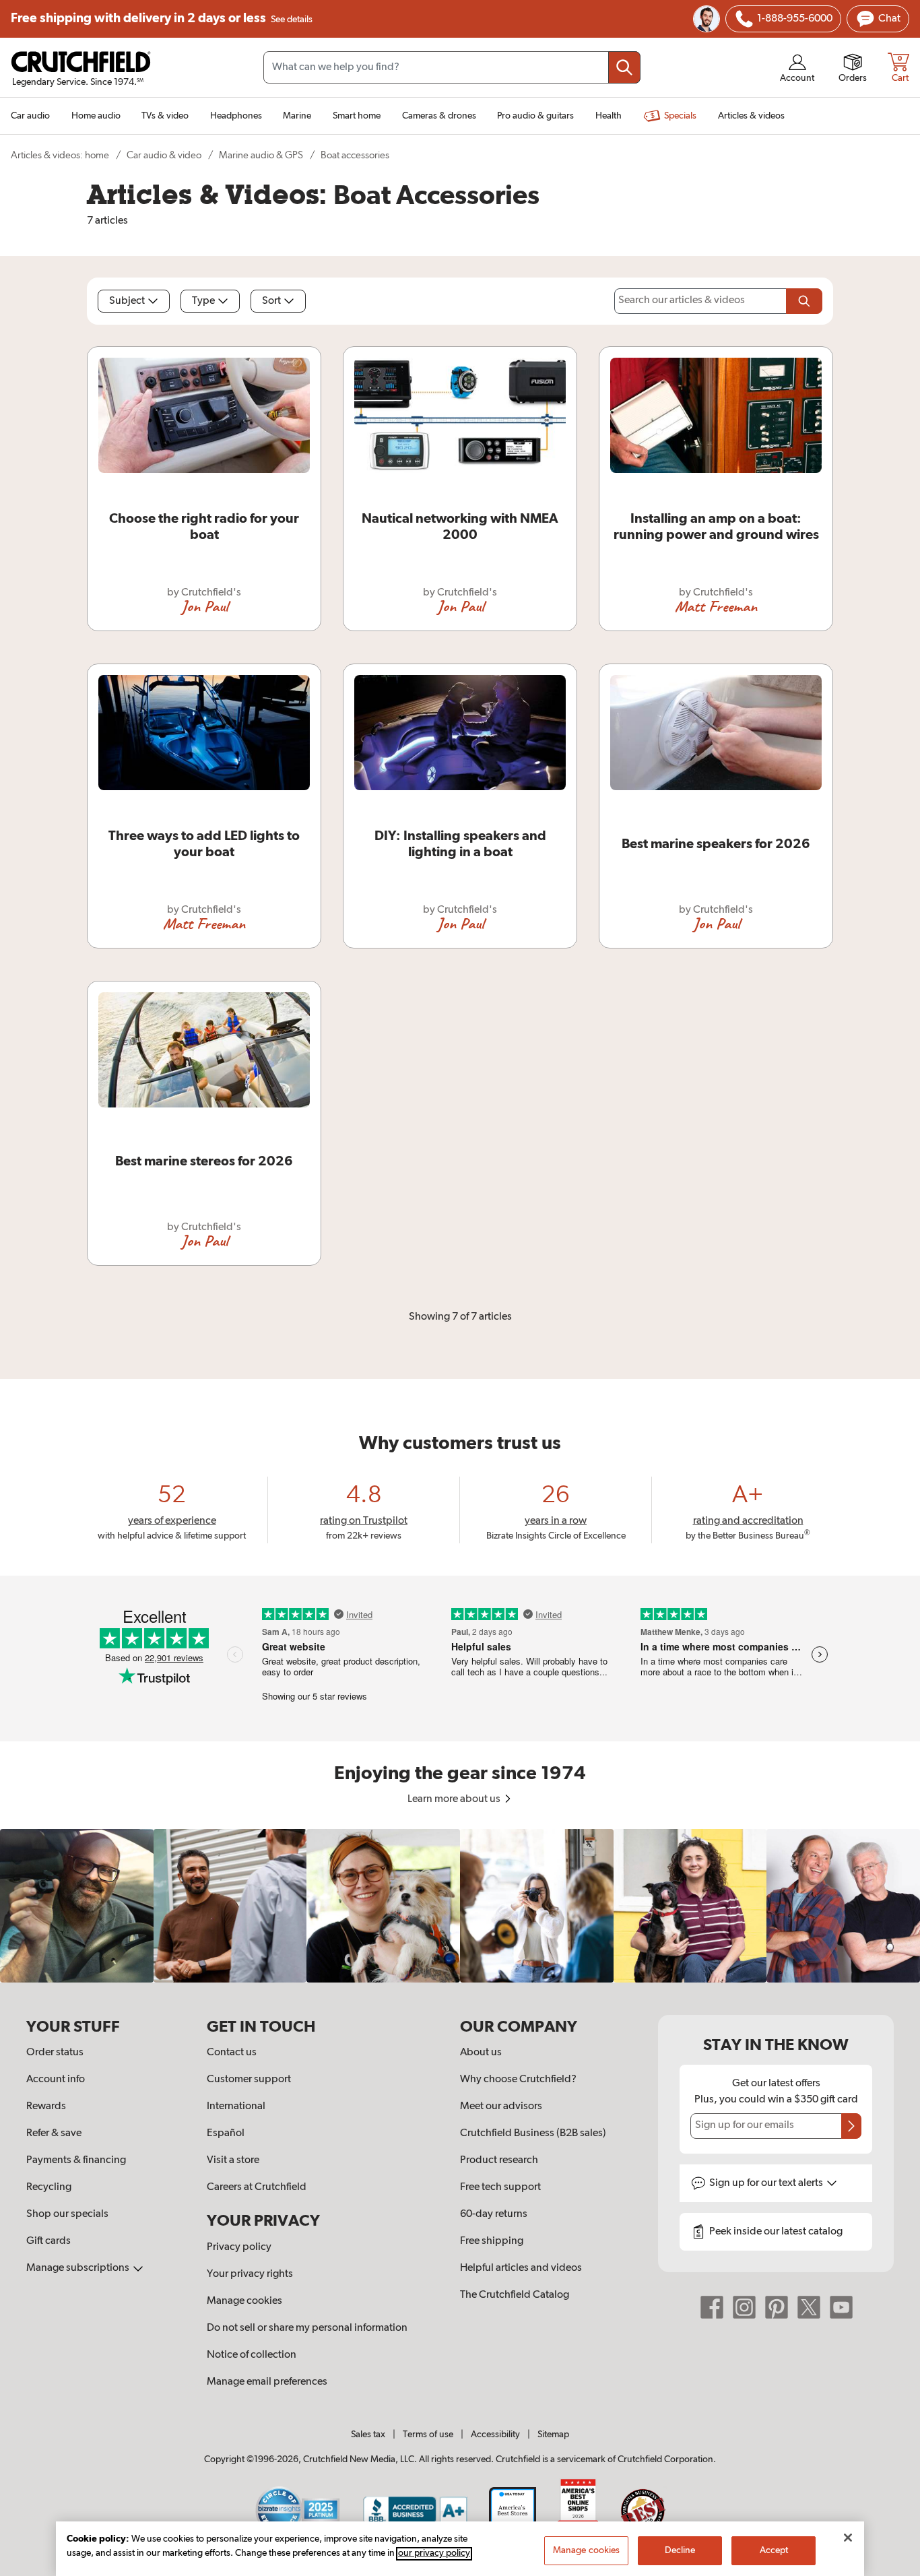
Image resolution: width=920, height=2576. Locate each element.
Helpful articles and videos (521, 2268)
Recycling (49, 2187)
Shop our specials (67, 2214)
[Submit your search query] (624, 67)
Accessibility (495, 2435)
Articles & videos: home (60, 155)
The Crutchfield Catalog (515, 2295)
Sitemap (553, 2435)
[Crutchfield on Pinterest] (777, 2307)
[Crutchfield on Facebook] (712, 2307)
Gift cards (48, 2241)
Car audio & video (164, 155)
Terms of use (428, 2435)
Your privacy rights (250, 2274)
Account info (56, 2080)
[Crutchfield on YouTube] (841, 2307)
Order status (55, 2053)
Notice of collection (252, 2355)
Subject (127, 301)
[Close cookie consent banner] (848, 2538)
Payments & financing (76, 2160)
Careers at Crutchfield (257, 2187)
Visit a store (233, 2160)
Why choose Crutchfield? (518, 2080)
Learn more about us (455, 1799)
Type (203, 301)
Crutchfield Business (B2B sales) (533, 2133)
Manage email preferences (267, 2382)
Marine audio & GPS (261, 155)
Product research (499, 2160)
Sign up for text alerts (767, 2183)
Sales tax (368, 2435)
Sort (271, 301)
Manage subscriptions (79, 2268)
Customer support (249, 2080)
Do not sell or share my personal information (307, 2328)
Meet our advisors (501, 2106)
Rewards (46, 2106)
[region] (460, 1906)
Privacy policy (239, 2247)
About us (481, 2053)
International (236, 2106)
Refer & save (54, 2133)
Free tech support (500, 2187)
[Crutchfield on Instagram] (744, 2307)
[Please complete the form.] (804, 301)
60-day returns (494, 2214)
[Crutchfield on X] (809, 2307)
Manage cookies (244, 2301)
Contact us (232, 2053)
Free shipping (162, 19)
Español (226, 2133)
